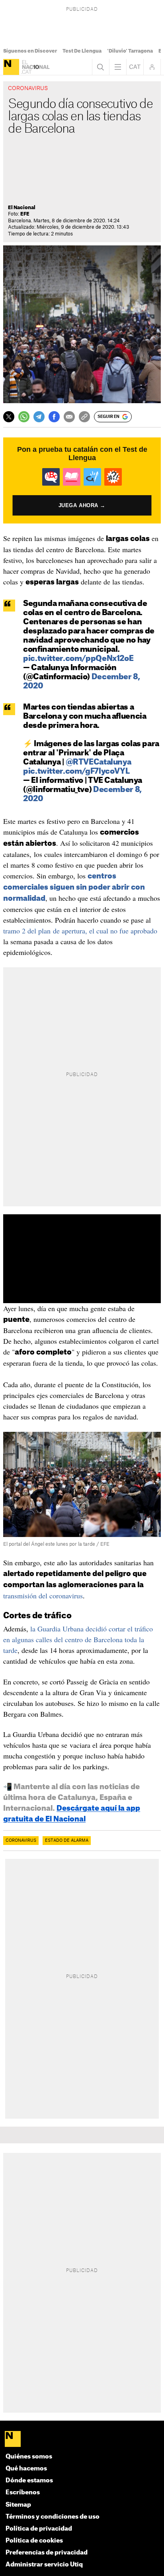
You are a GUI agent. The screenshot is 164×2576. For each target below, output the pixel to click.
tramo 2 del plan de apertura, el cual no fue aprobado (80, 931)
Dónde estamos (29, 2481)
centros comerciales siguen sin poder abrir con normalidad (74, 887)
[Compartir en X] (9, 417)
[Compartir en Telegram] (39, 417)
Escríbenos (23, 2493)
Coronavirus (21, 1841)
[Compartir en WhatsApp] (24, 417)
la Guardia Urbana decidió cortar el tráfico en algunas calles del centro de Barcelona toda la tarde (78, 1639)
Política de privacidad (39, 2529)
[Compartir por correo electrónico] (69, 417)
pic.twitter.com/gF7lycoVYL (76, 771)
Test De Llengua (82, 51)
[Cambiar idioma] (135, 67)
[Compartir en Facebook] (54, 417)
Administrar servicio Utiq (44, 2565)
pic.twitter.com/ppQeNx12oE (78, 659)
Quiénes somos (29, 2457)
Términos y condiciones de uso (53, 2517)
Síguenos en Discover (30, 51)
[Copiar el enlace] (84, 417)
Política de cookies (34, 2541)
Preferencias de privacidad (47, 2553)
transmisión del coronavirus (43, 1596)
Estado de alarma (67, 1841)
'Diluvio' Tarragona (130, 51)
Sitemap (18, 2505)
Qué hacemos (26, 2469)
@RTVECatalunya (99, 762)
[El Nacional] (11, 67)
